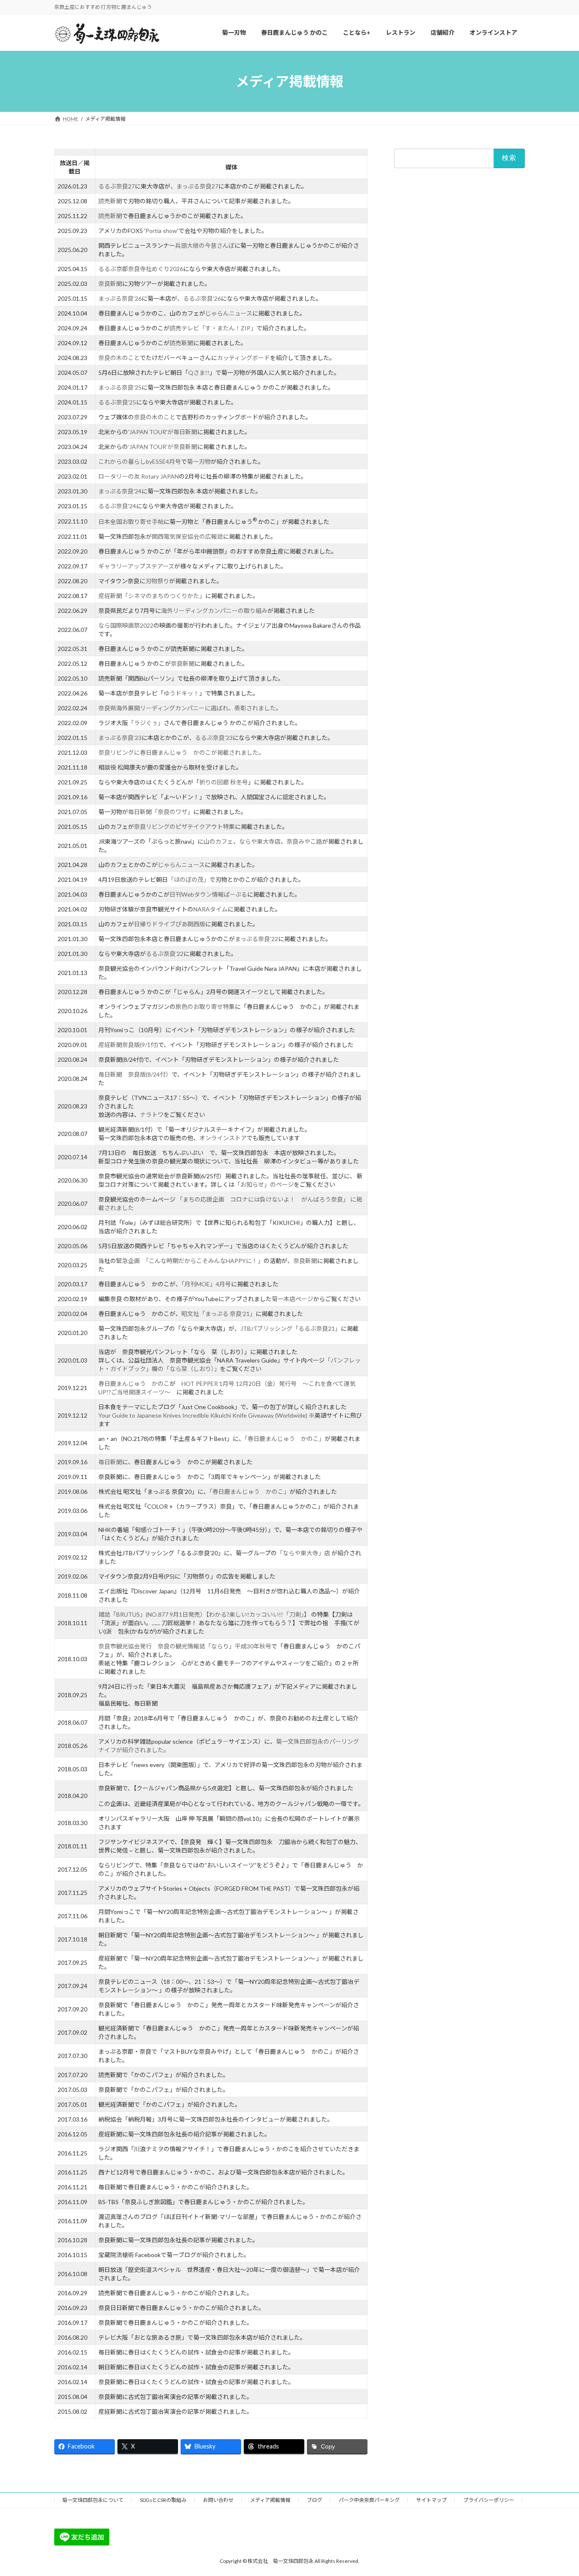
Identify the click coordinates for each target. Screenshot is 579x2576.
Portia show (161, 231)
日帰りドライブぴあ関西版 (170, 924)
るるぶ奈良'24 (117, 506)
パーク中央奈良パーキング (369, 2500)
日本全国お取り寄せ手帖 (131, 522)
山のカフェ (218, 841)
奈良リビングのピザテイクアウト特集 (184, 827)
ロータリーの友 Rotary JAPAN (139, 476)
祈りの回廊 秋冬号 (224, 782)
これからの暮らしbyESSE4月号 (140, 461)
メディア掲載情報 (270, 2500)
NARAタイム (210, 909)
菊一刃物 (199, 461)
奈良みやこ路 (304, 841)
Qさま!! (199, 373)
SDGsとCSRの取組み (163, 2500)
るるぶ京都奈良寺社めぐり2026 (141, 269)
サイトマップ (431, 2500)
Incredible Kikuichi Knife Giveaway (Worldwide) (245, 1415)
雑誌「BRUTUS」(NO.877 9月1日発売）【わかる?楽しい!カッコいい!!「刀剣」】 (205, 1614)
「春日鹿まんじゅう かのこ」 (285, 1439)
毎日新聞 (110, 1462)
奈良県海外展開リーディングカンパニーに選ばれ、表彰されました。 (190, 708)
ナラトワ (152, 1115)
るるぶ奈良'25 (117, 402)
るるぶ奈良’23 (214, 738)
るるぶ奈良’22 (165, 954)
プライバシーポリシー (489, 2500)
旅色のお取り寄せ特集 (205, 1007)
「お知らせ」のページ (264, 1184)
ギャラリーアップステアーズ (136, 566)
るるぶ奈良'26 (202, 298)
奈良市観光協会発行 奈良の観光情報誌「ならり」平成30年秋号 (185, 1646)
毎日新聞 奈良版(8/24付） (135, 1074)
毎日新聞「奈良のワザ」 (161, 812)
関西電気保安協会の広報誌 (187, 536)
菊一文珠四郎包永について (93, 2500)
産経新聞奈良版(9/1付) (128, 1045)
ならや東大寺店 (260, 841)
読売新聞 (110, 201)
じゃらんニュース (229, 313)
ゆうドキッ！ (181, 693)
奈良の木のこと (119, 358)
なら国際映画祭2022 (126, 625)
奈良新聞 (110, 284)
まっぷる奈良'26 (120, 298)
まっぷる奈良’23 (120, 738)
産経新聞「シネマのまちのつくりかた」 (152, 596)
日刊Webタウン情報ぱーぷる (208, 894)
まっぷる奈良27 (197, 186)
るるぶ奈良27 (117, 186)
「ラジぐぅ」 (146, 723)
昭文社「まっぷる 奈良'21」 (219, 1314)
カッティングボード (244, 358)
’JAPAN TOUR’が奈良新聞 (163, 447)
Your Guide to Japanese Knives (140, 1415)
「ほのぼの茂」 (189, 879)
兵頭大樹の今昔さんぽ (205, 245)
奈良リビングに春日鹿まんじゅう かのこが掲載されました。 (181, 752)
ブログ (315, 2500)
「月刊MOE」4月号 (206, 1284)
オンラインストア (223, 1138)
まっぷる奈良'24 (120, 491)
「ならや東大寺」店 (304, 1553)
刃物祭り (157, 581)
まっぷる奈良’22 (256, 939)
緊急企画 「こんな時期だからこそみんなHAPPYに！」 (190, 1261)
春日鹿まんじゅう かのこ (134, 1384)
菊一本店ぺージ (292, 1299)
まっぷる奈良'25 (120, 387)
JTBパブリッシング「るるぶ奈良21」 (291, 1328)
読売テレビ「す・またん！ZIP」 (213, 328)
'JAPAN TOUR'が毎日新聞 (163, 432)
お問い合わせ (218, 2500)
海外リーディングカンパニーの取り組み (214, 611)
